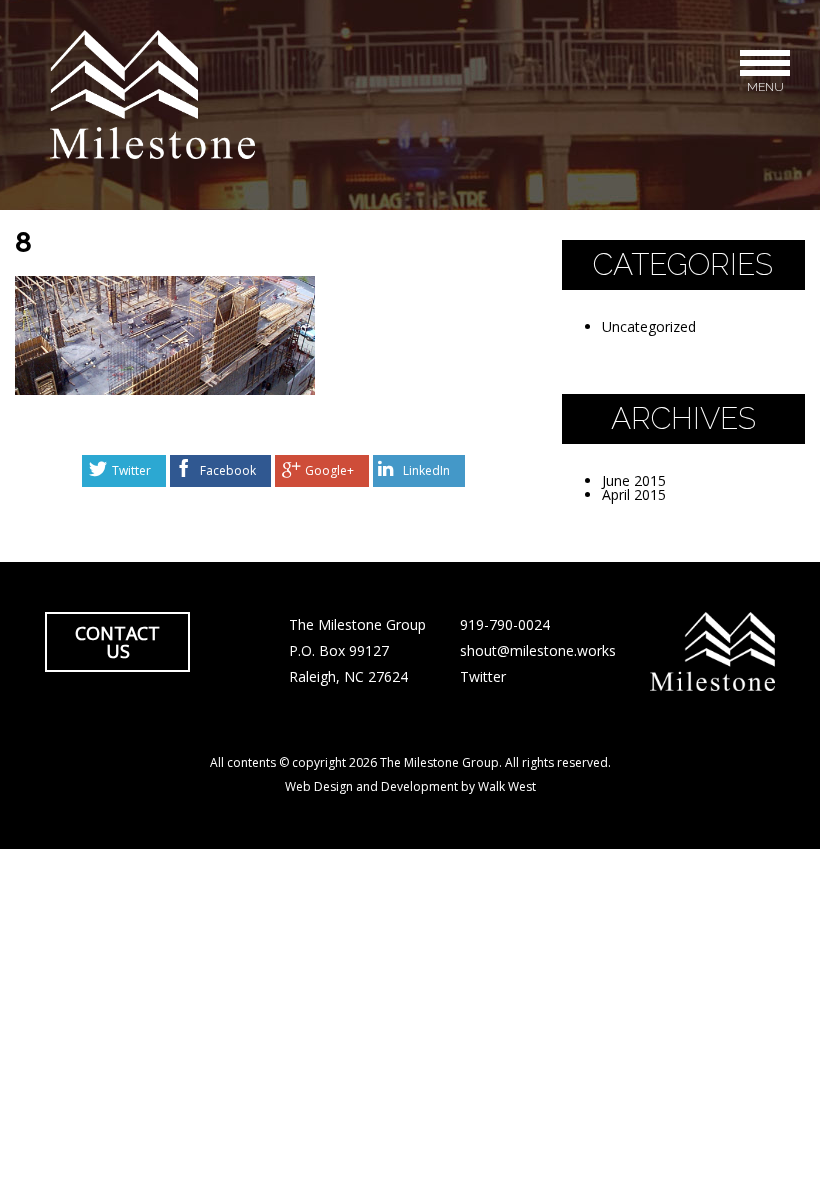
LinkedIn (426, 470)
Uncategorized (649, 326)
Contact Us (117, 642)
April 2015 (634, 494)
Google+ (329, 470)
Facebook (228, 470)
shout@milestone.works (538, 650)
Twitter (131, 470)
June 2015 (634, 480)
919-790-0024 (505, 624)
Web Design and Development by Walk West (410, 786)
